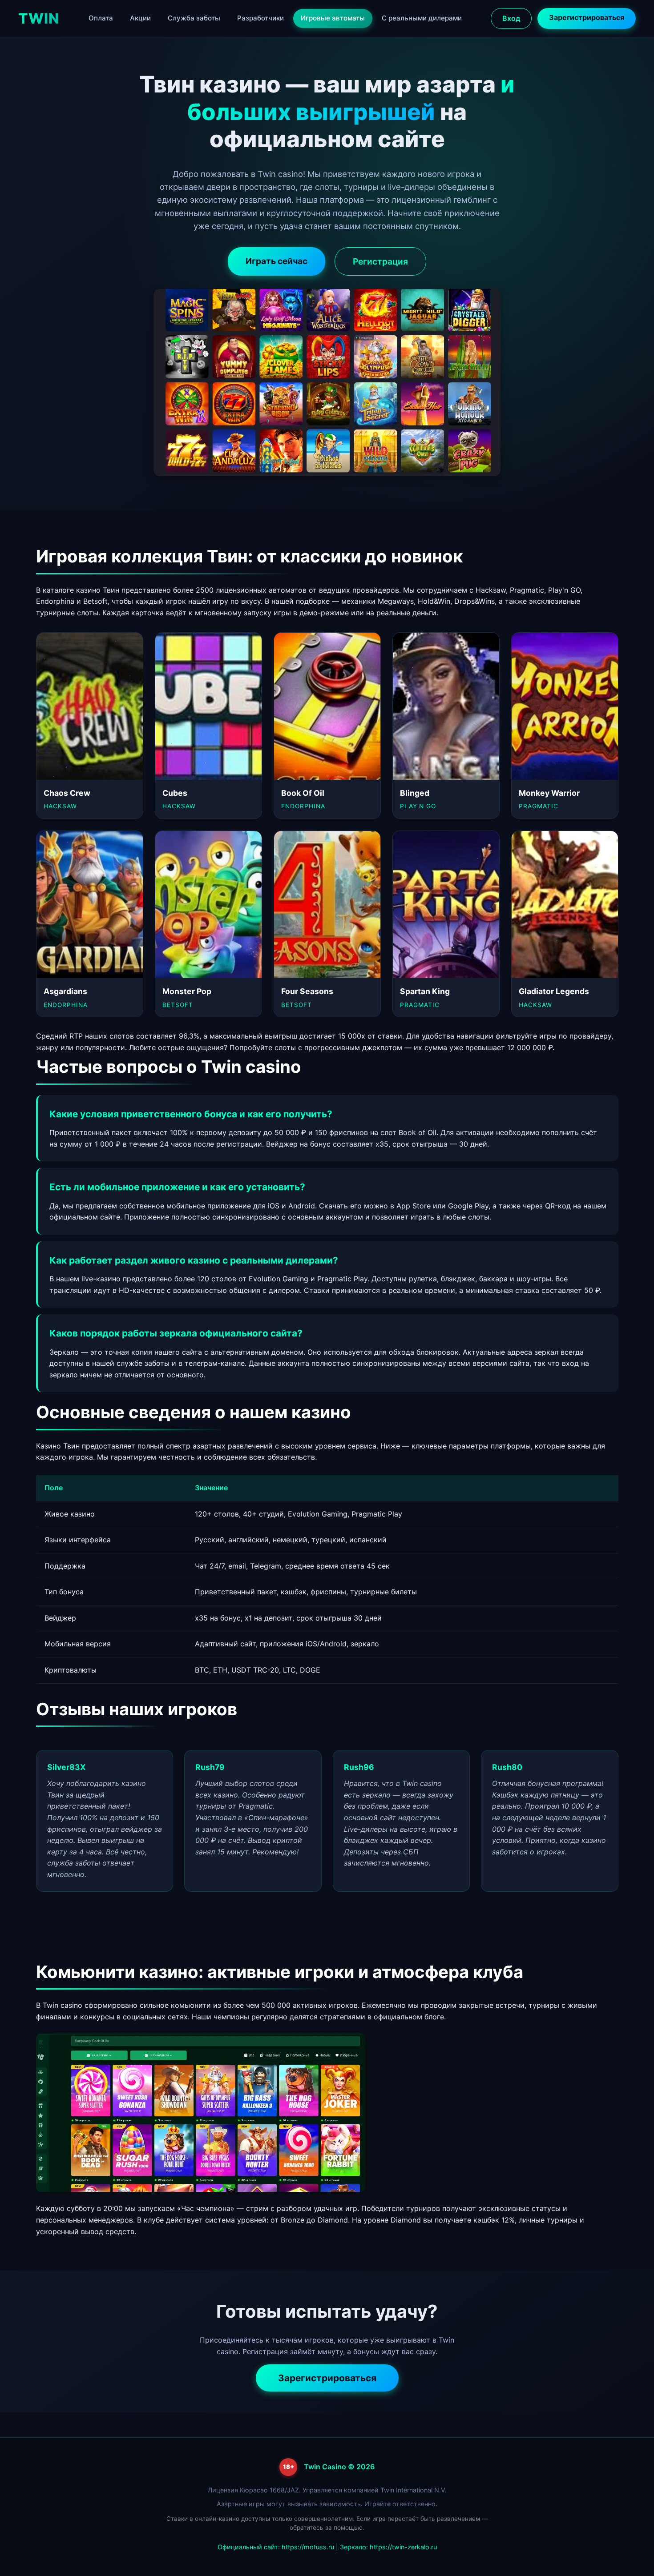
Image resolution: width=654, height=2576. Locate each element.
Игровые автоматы (333, 18)
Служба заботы (194, 18)
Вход (511, 18)
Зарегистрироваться (587, 17)
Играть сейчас (277, 261)
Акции (140, 18)
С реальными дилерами (422, 18)
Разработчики (260, 18)
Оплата (101, 18)
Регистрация (380, 261)
